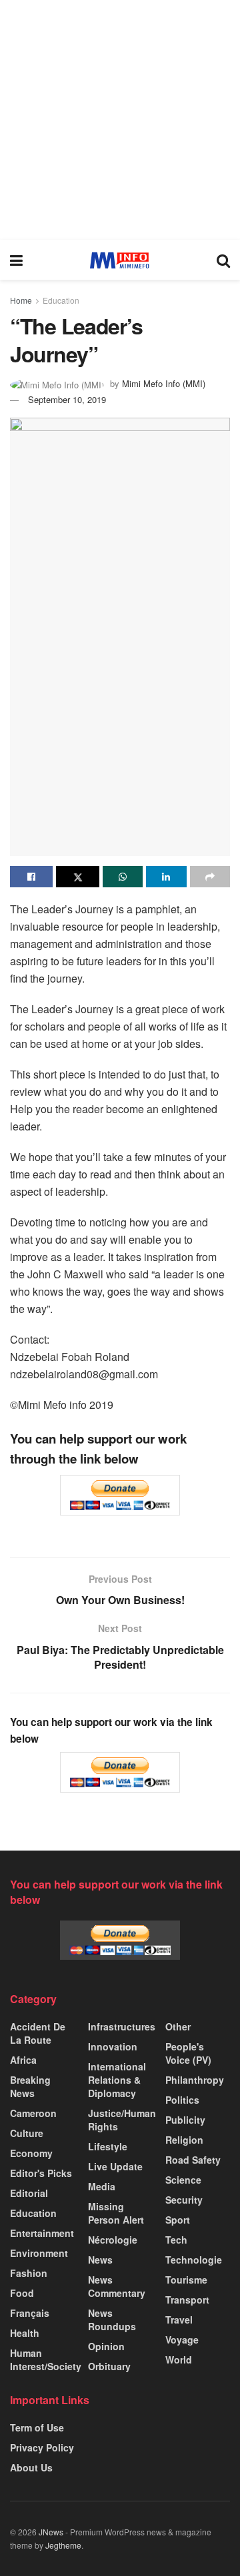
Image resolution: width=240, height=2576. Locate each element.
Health (25, 2333)
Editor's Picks (41, 2173)
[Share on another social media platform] (210, 877)
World (179, 2360)
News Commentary (117, 2286)
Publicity (185, 2120)
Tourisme (186, 2280)
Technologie (194, 2260)
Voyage (182, 2340)
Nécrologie (113, 2240)
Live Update (115, 2166)
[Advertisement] (120, 120)
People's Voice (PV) (188, 2053)
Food (22, 2293)
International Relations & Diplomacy (117, 2080)
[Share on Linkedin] (166, 877)
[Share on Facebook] (31, 877)
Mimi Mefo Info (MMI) (164, 383)
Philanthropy (195, 2080)
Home (21, 300)
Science (183, 2180)
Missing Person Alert (116, 2213)
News (100, 2260)
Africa (23, 2060)
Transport (187, 2300)
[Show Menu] (16, 260)
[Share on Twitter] (77, 877)
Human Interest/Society (46, 2360)
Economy (31, 2153)
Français (30, 2313)
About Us (31, 2467)
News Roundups (112, 2320)
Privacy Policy (42, 2447)
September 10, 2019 (67, 399)
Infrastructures (122, 2026)
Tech (176, 2240)
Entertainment (42, 2233)
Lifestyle (108, 2146)
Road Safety (193, 2160)
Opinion (106, 2346)
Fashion (29, 2273)
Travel (179, 2320)
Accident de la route (38, 2033)
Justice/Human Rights (122, 2120)
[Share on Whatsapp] (123, 877)
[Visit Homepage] (120, 260)
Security (184, 2200)
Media (102, 2186)
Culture (27, 2133)
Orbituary (109, 2366)
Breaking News (30, 2086)
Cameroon (33, 2113)
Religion (184, 2140)
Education (61, 300)
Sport (178, 2220)
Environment (39, 2253)
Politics (182, 2100)
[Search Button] (223, 260)
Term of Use (37, 2427)
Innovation (113, 2046)
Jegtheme (63, 2545)
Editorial (29, 2193)
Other (178, 2026)
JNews (51, 2532)
